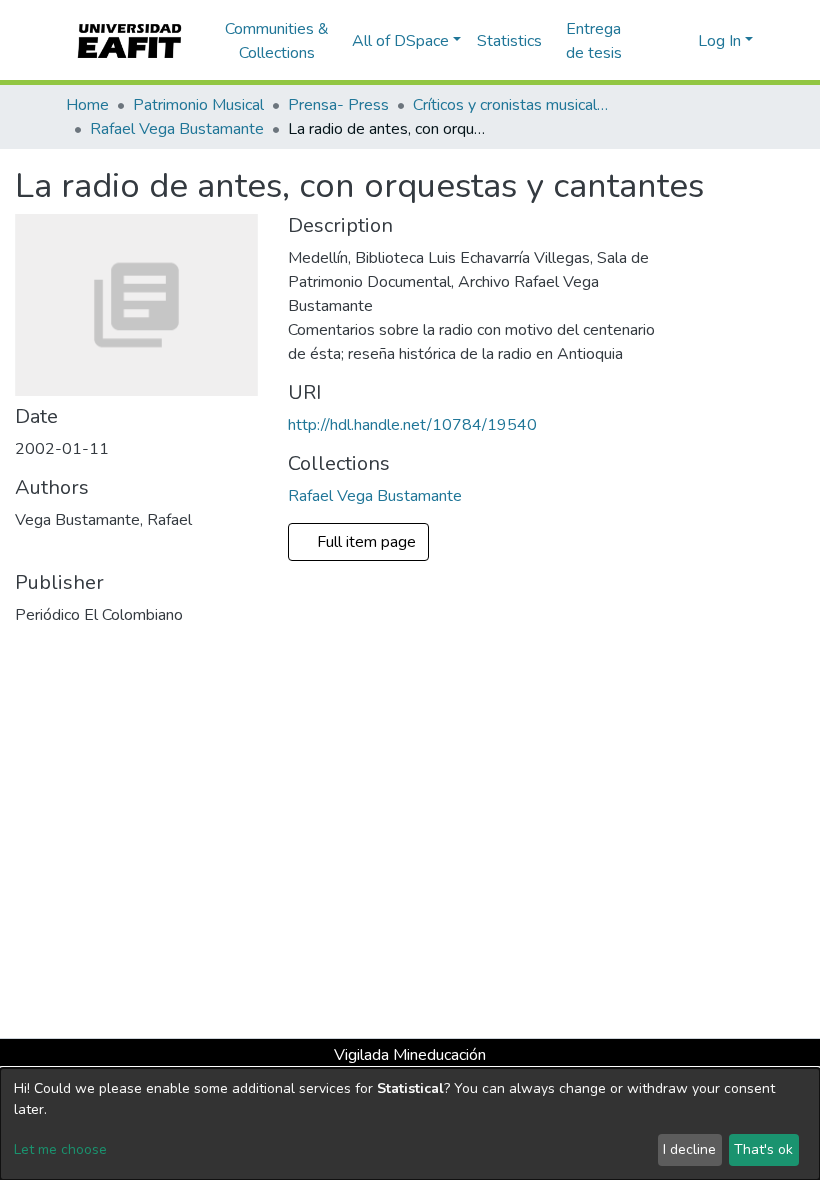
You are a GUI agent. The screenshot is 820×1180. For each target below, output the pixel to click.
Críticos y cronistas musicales (513, 105)
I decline (689, 1149)
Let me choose (60, 1149)
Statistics (509, 41)
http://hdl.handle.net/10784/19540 (412, 425)
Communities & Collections (277, 41)
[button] (679, 41)
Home (87, 105)
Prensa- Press (338, 105)
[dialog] (410, 1124)
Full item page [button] (368, 542)
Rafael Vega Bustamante (177, 129)
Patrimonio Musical (198, 105)
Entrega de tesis (594, 41)
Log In (719, 41)
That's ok (763, 1149)
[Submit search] (650, 41)
